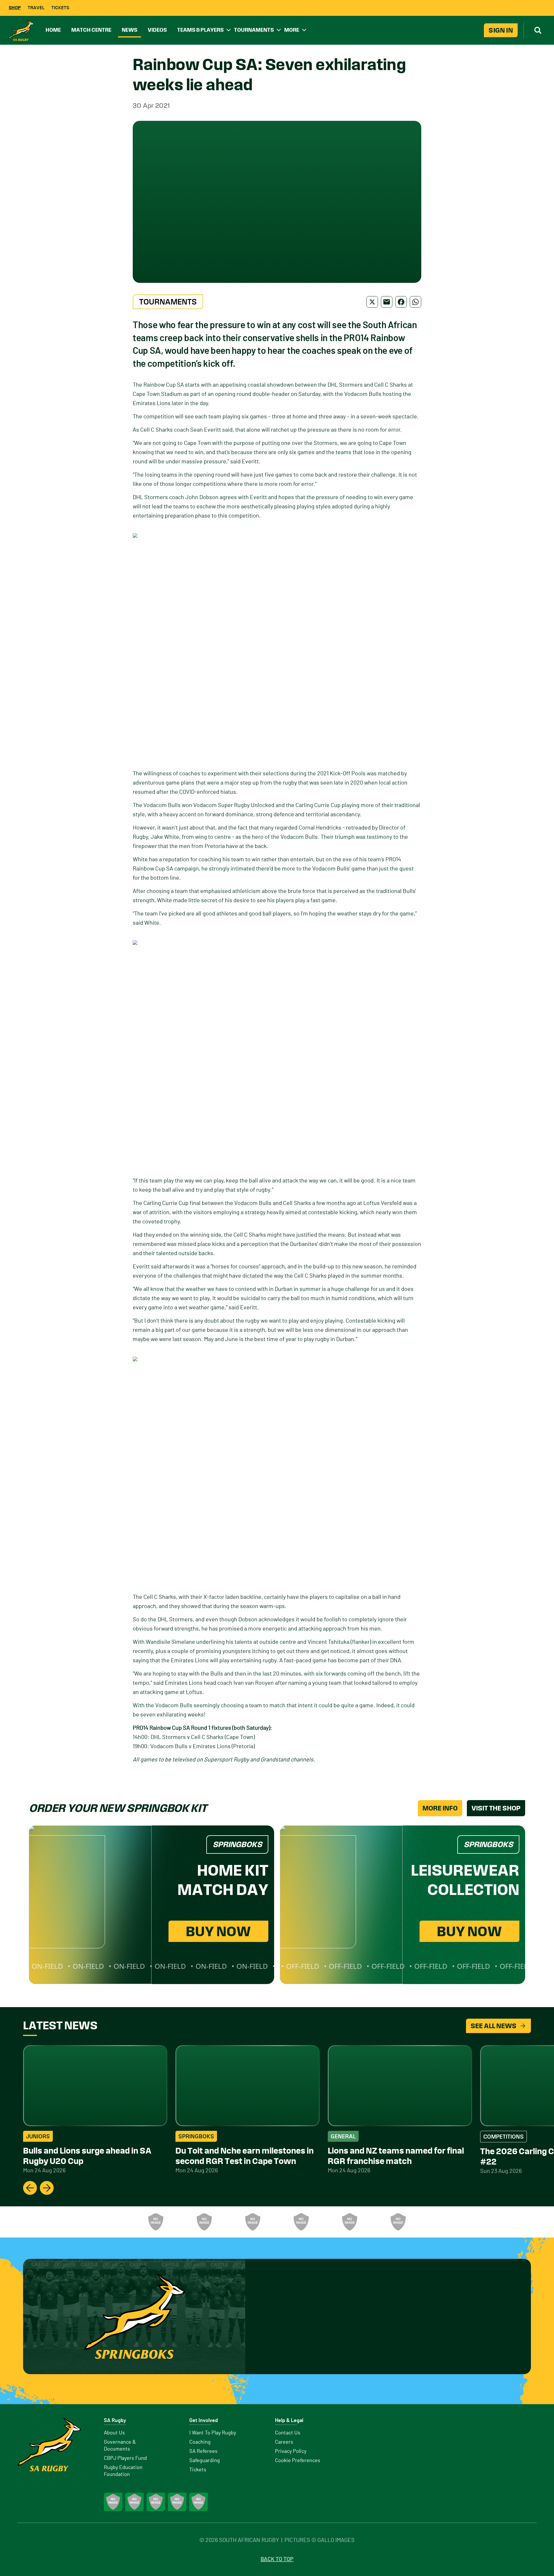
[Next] (47, 2188)
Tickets (60, 8)
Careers (284, 2442)
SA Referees (203, 2451)
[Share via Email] (387, 302)
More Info (440, 1808)
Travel (36, 8)
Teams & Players (200, 30)
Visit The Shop (496, 1808)
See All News (494, 2026)
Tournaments (254, 30)
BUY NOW (218, 1931)
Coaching (200, 2442)
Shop (15, 8)
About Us (114, 2433)
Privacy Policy (291, 2451)
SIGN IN (501, 30)
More (292, 30)
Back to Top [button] (277, 2559)
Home (53, 30)
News (130, 30)
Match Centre (91, 30)
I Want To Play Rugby (213, 2433)
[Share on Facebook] (401, 302)
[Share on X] (372, 302)
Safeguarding (205, 2461)
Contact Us (288, 2433)
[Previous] (30, 2188)
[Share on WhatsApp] (415, 302)
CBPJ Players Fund (125, 2458)
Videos (157, 30)
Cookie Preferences (298, 2461)
